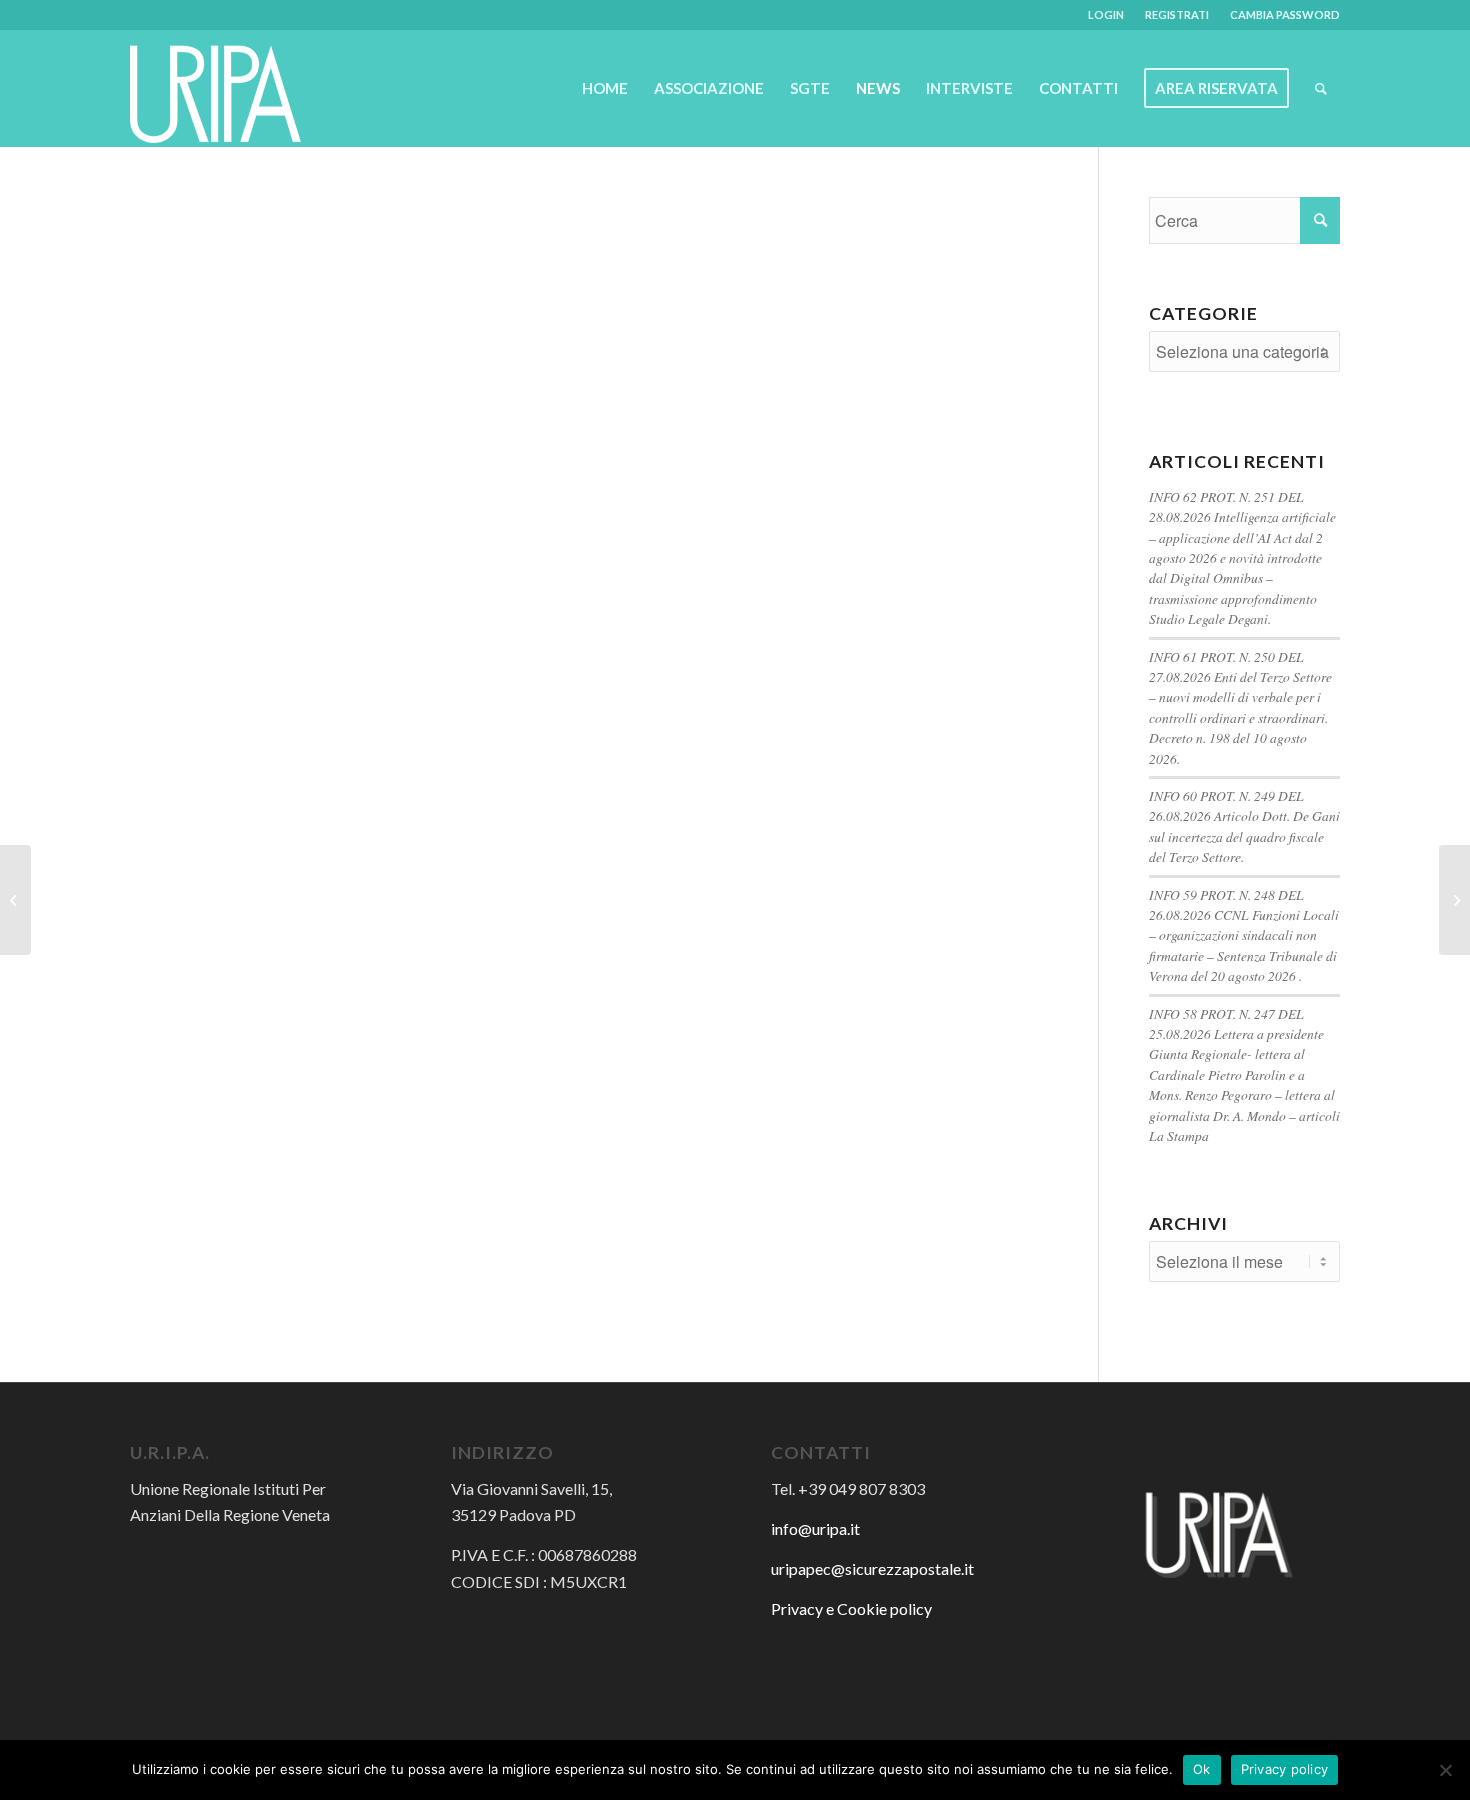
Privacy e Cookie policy (851, 1608)
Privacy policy (1285, 1769)
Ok (1202, 1769)
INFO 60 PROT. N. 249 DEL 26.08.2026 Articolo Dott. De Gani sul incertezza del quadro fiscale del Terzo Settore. (1244, 826)
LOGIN (1106, 14)
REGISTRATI (1177, 14)
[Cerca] (1321, 88)
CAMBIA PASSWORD (1285, 14)
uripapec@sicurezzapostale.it (872, 1568)
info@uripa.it (815, 1528)
